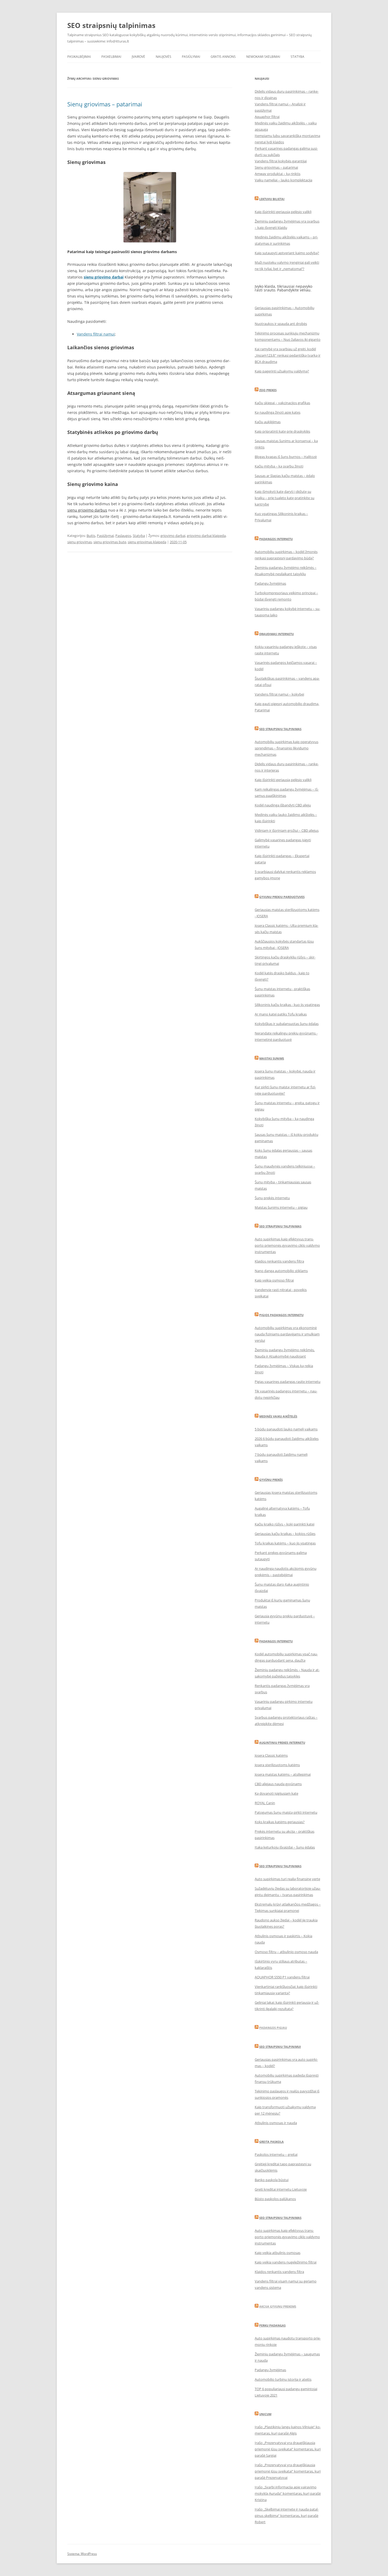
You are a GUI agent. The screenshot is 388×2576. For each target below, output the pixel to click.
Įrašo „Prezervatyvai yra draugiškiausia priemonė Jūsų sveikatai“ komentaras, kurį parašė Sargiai (288, 2449)
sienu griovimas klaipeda (147, 542)
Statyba (297, 57)
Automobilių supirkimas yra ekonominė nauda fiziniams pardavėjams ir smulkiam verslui (287, 1334)
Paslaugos (123, 536)
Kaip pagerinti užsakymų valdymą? (282, 371)
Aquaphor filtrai (267, 117)
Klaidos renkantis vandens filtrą (279, 1261)
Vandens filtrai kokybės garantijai (281, 161)
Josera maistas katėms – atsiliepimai (283, 1774)
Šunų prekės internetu (272, 1198)
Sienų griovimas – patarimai (105, 104)
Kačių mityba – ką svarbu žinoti (279, 466)
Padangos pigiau (273, 2028)
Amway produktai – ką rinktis (278, 174)
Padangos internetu (276, 539)
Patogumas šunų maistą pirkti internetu (286, 1812)
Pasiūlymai (191, 57)
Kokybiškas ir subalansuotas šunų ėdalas (287, 1024)
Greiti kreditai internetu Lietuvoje (281, 2189)
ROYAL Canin (265, 1803)
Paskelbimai (111, 57)
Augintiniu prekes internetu (282, 1743)
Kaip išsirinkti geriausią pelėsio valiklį (283, 212)
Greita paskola (271, 2142)
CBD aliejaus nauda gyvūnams (278, 1784)
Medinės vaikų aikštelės (278, 1416)
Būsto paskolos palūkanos (275, 2199)
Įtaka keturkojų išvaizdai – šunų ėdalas (285, 1847)
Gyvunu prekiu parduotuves (282, 897)
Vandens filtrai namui (96, 334)
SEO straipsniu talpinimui (280, 2047)
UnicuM (265, 2414)
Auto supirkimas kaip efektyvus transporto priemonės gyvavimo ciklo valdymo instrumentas (287, 1245)
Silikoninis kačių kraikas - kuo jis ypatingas (287, 1005)
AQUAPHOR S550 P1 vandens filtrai (282, 1977)
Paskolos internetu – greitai (276, 2154)
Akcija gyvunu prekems (278, 2306)
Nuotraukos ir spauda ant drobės (281, 324)
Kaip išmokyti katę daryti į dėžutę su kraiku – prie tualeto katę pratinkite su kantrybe (285, 498)
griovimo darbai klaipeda (206, 536)
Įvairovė (138, 57)
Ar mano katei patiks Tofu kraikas (281, 1014)
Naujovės (164, 57)
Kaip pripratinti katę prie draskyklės (282, 431)
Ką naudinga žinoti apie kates (278, 412)
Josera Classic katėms (271, 1755)
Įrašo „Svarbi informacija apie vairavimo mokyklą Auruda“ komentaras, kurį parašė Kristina (288, 2493)
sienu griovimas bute (110, 542)
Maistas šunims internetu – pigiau (281, 1207)
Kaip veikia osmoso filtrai (274, 1280)
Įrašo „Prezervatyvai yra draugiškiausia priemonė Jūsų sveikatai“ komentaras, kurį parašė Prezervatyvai (288, 2471)
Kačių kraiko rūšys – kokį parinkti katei (285, 1524)
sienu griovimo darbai (104, 277)
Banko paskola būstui (272, 2180)
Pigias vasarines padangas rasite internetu (288, 1382)
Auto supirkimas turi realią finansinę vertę (287, 1879)
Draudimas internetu (276, 634)
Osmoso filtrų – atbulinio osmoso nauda (286, 1952)
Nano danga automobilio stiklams (281, 1271)
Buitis (91, 536)
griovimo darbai (173, 536)
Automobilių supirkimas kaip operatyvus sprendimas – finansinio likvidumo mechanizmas (287, 748)
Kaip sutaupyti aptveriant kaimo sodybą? (287, 253)
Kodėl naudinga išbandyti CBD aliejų (283, 805)
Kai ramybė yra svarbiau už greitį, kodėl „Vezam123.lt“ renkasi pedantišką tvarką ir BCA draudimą (288, 355)
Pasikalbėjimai (79, 57)
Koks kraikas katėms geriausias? (280, 1822)
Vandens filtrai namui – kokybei (279, 694)
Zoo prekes (268, 390)
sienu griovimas (80, 542)
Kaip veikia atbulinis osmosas (278, 2253)
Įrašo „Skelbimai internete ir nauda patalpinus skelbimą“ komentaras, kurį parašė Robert (287, 2516)
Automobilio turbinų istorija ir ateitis (283, 2379)
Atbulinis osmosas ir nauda (276, 2123)
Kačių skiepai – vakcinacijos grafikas (282, 403)
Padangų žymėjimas (270, 583)
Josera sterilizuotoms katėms (277, 1765)
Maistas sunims (272, 1058)
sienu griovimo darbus (87, 510)
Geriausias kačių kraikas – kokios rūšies (285, 1534)
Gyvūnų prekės (271, 1480)
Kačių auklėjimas (268, 422)
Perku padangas (272, 2325)
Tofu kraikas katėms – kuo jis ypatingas (285, 1543)
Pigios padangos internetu (281, 1315)
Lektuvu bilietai (272, 199)
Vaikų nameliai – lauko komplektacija (283, 180)
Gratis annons (223, 57)
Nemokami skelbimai (263, 57)
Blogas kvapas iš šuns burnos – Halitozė (286, 457)
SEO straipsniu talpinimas (280, 1226)
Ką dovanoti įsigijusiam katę (276, 1793)
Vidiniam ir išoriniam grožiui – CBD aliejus (287, 830)
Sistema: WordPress (82, 2554)
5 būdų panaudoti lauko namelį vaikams (286, 1429)
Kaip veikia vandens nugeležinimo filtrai (286, 2262)
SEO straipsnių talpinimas (111, 25)
